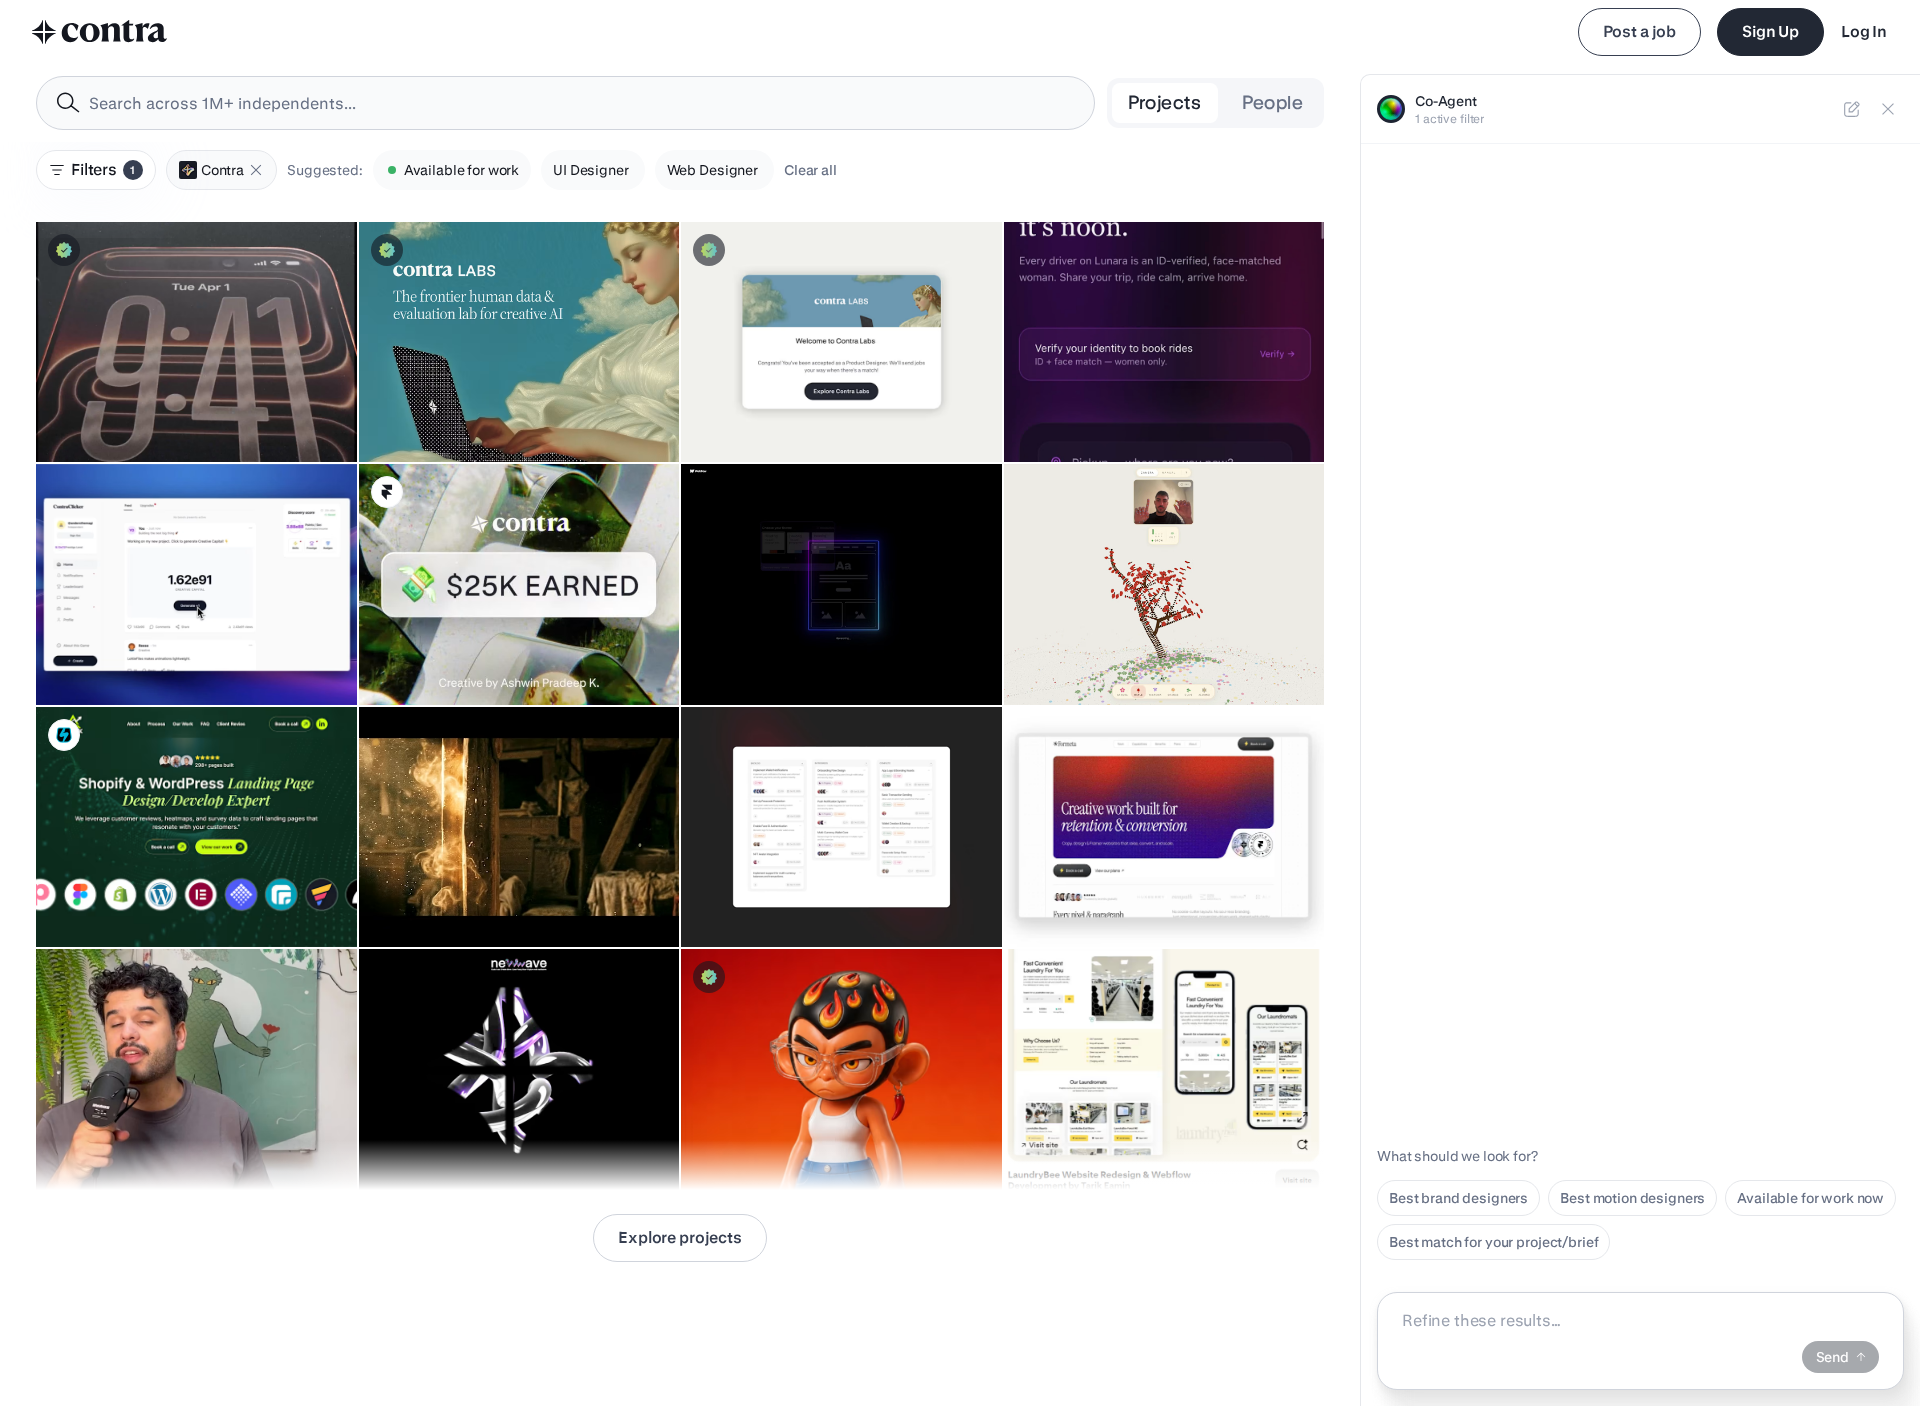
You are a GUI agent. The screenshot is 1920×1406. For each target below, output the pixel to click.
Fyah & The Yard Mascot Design (795, 1140)
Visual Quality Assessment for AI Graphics (508, 412)
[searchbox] (581, 103)
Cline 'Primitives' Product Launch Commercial (194, 412)
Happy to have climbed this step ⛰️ (485, 655)
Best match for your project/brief (1493, 1242)
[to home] (100, 32)
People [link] (1272, 102)
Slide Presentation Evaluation (787, 412)
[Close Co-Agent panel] (1888, 109)
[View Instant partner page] (64, 735)
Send (1832, 1357)
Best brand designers (1458, 1198)
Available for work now (1810, 1198)
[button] (256, 170)
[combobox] (565, 103)
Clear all (810, 170)
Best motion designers (1632, 1198)
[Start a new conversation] (1852, 109)
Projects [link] (1165, 102)
